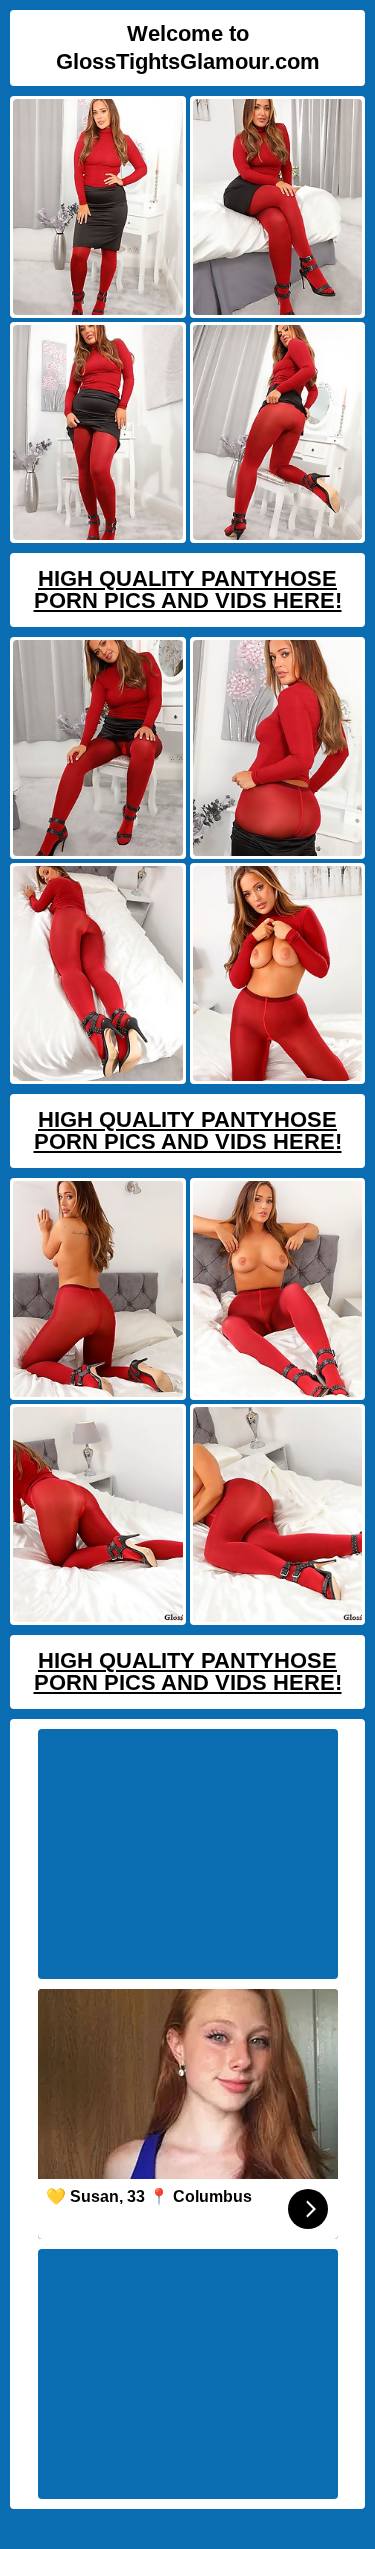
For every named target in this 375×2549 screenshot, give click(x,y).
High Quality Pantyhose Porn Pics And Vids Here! (188, 589)
